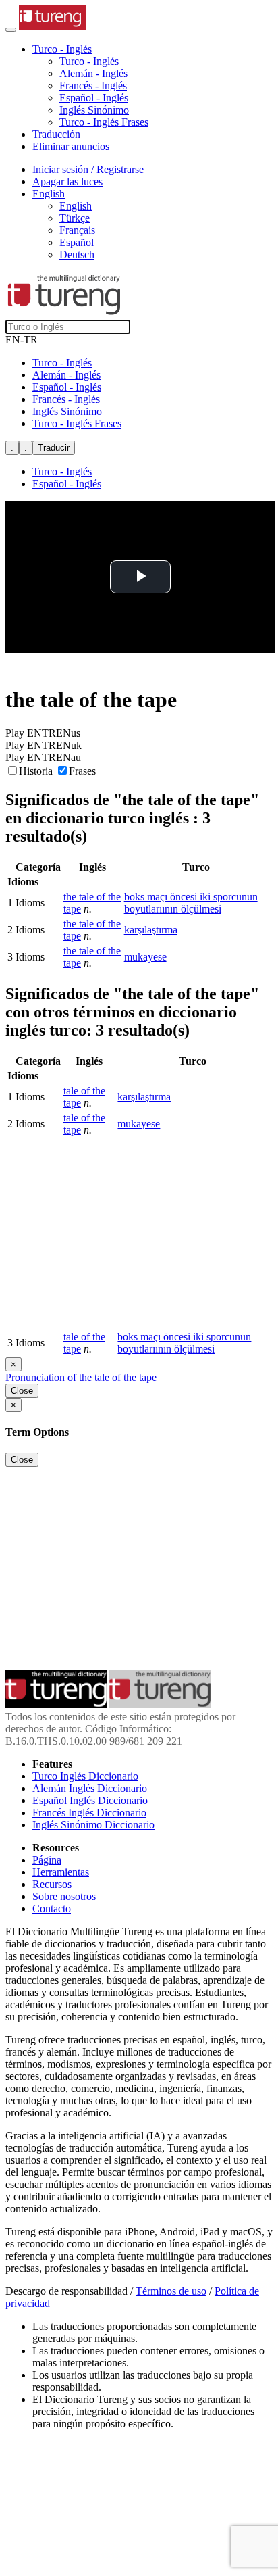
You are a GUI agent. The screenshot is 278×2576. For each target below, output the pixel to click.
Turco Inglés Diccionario (85, 1776)
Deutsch (77, 254)
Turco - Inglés (89, 61)
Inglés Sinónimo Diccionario (93, 1825)
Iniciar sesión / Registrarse (88, 169)
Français (77, 230)
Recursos (52, 1884)
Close (22, 1391)
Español (77, 242)
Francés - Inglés (93, 86)
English (76, 206)
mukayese (145, 957)
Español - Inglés (94, 98)
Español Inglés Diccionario (90, 1800)
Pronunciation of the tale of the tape (81, 1377)
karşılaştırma (151, 930)
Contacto (52, 1909)
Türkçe (75, 218)
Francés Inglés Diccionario (89, 1813)
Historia (37, 771)
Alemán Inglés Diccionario (90, 1788)
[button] (62, 49)
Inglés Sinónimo (94, 110)
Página (47, 1860)
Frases (82, 771)
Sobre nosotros (64, 1896)
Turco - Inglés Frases (104, 122)
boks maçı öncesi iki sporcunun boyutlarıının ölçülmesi (191, 903)
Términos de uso (171, 2291)
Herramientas (61, 1872)
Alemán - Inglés (93, 73)
